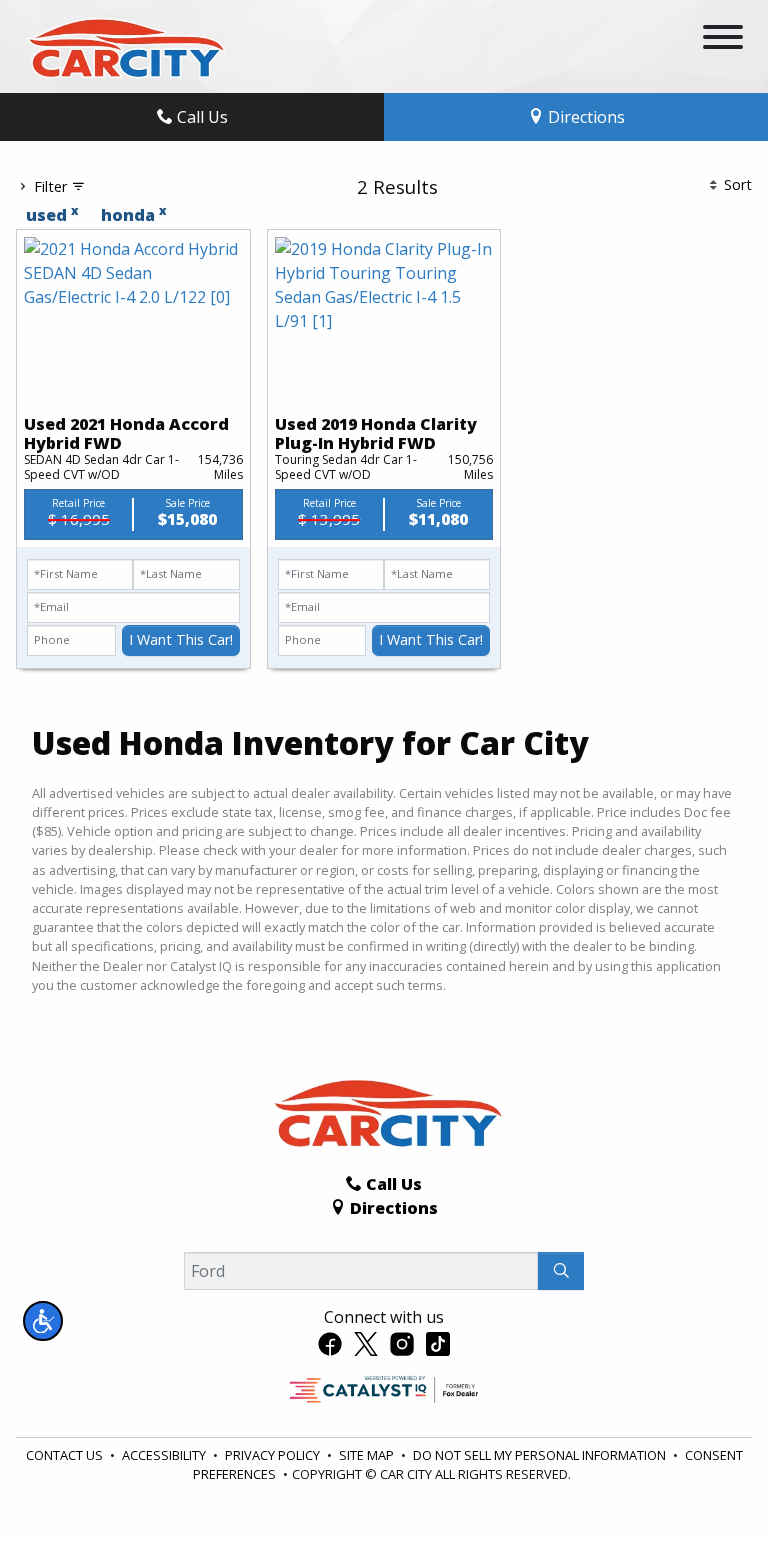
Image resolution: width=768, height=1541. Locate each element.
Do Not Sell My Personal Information (541, 1455)
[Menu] (723, 40)
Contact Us (66, 1455)
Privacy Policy (274, 1455)
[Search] (561, 1271)
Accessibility (165, 1455)
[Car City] (123, 45)
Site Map (368, 1455)
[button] (43, 1321)
